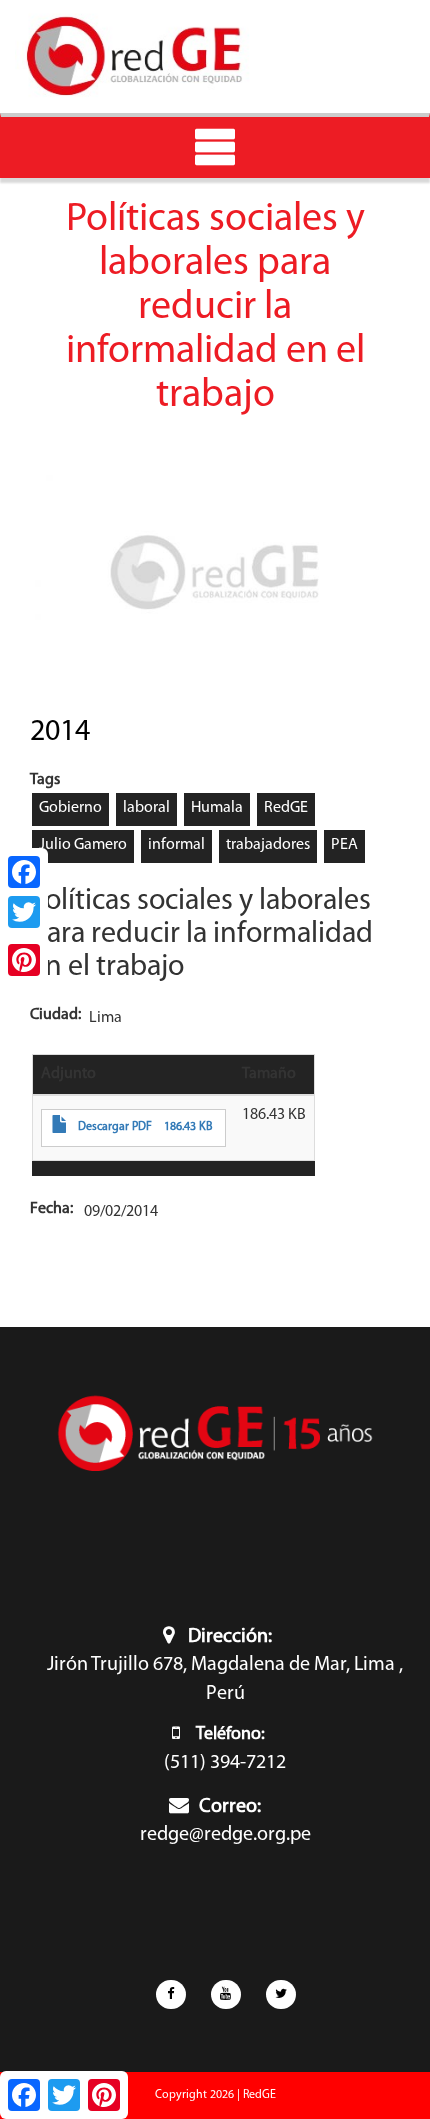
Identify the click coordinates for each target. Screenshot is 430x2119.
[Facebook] (24, 872)
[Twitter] (24, 912)
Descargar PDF (115, 1127)
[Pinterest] (24, 960)
